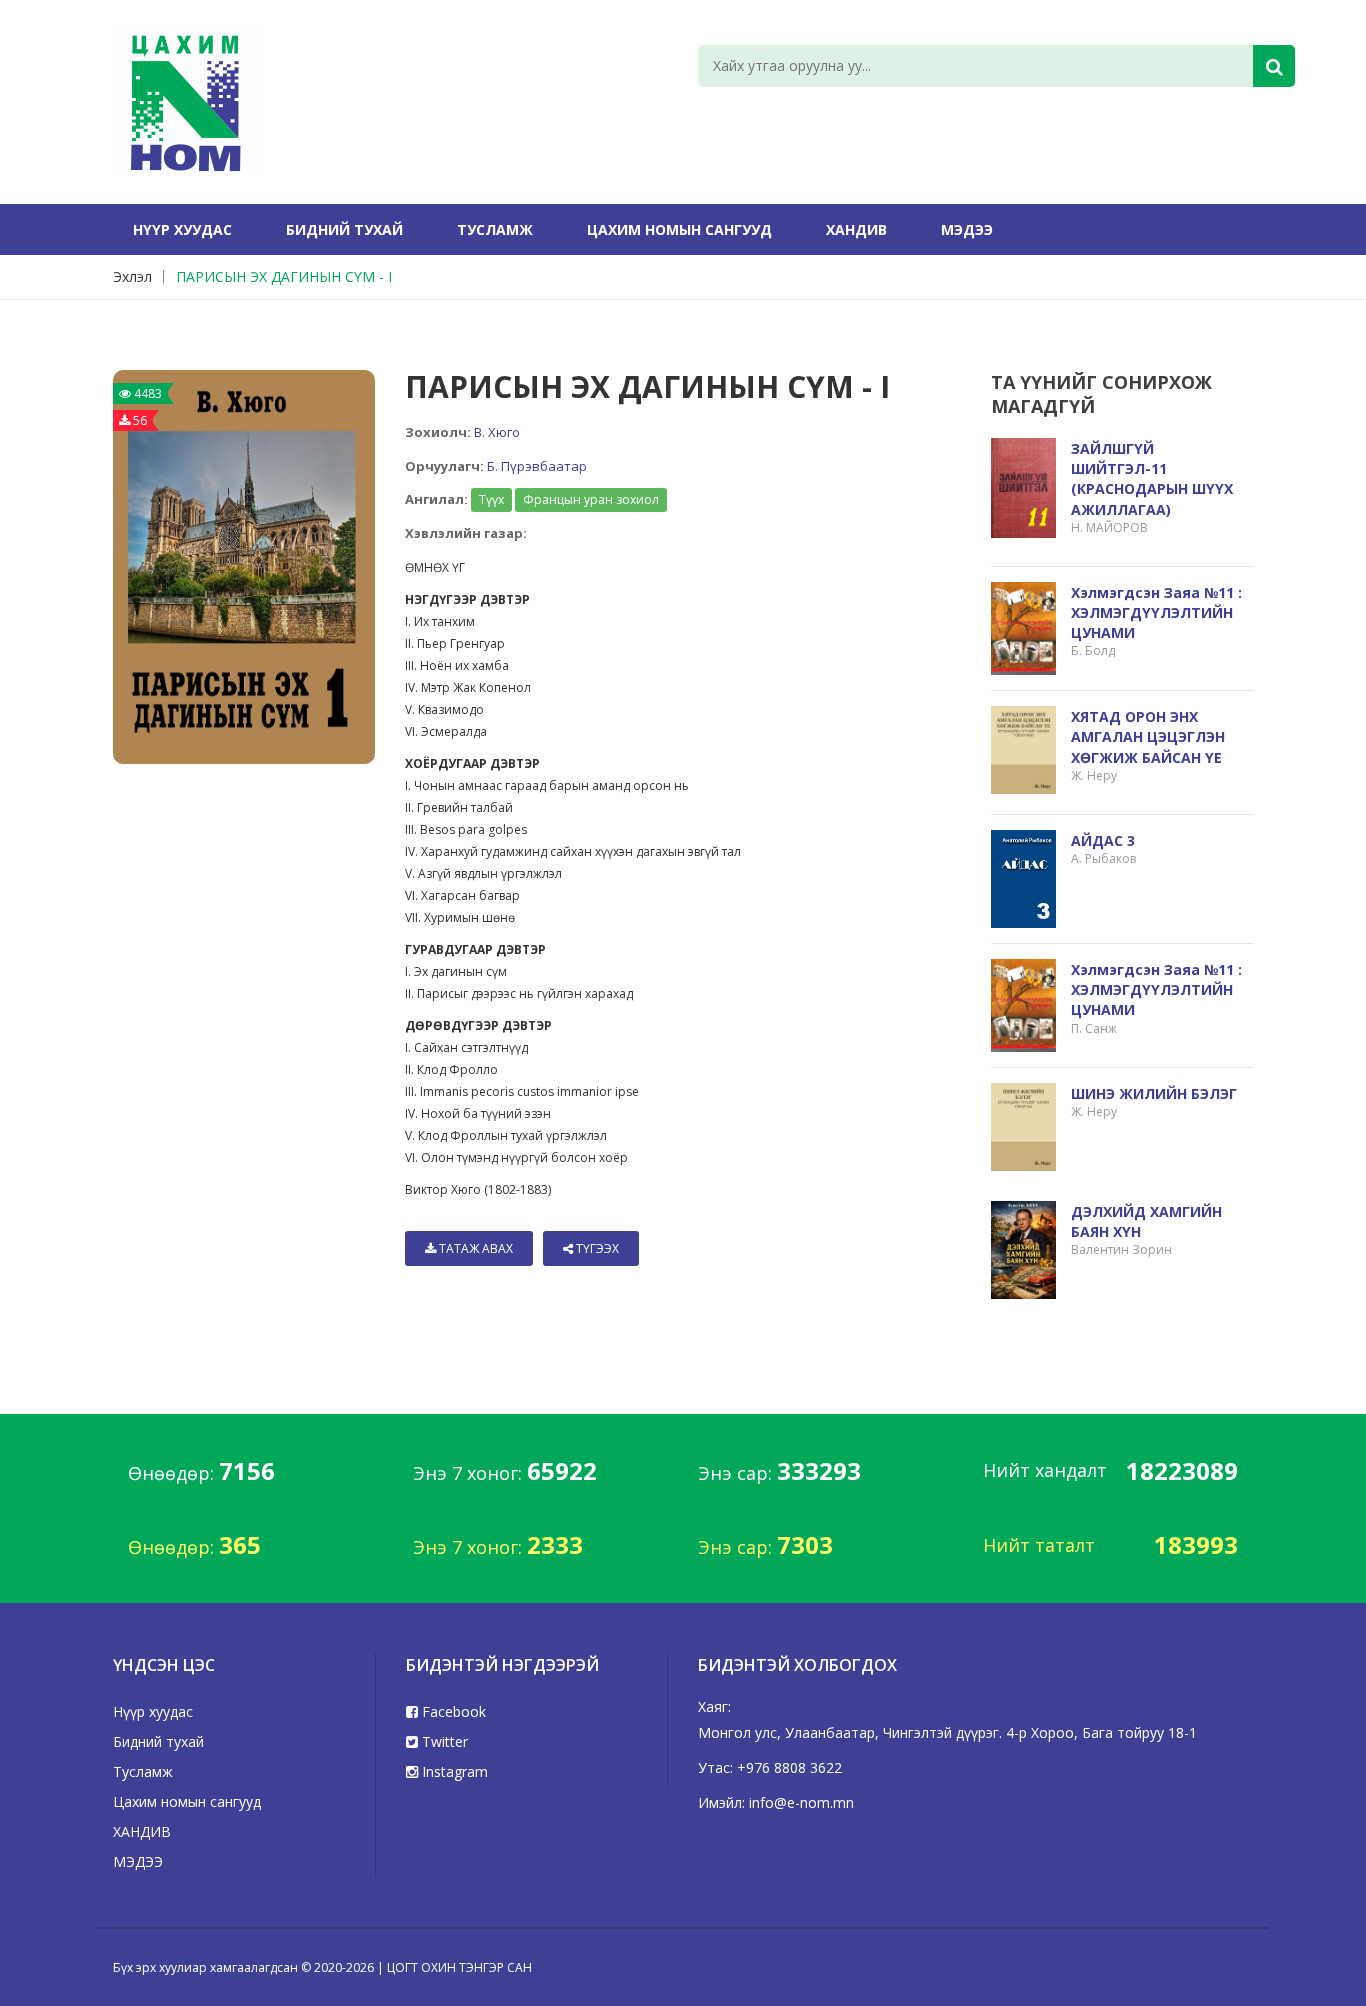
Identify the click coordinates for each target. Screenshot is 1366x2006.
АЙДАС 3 (1103, 840)
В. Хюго (497, 432)
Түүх (491, 499)
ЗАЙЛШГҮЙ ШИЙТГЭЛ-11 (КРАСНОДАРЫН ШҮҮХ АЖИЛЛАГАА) (1152, 479)
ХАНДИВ (856, 229)
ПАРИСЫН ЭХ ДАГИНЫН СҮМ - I (284, 276)
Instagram (453, 1771)
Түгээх (596, 1248)
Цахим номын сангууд (679, 229)
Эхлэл (132, 276)
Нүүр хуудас (182, 229)
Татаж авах (474, 1248)
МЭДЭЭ (967, 229)
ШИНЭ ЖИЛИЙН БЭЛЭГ (1154, 1093)
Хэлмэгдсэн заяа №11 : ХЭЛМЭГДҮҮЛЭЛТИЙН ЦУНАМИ (1156, 612)
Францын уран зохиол (591, 499)
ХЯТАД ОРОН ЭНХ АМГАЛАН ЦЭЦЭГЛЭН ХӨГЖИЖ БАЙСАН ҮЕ (1148, 736)
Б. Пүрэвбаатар (537, 466)
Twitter (443, 1741)
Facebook (452, 1711)
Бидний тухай (344, 229)
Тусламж (495, 229)
